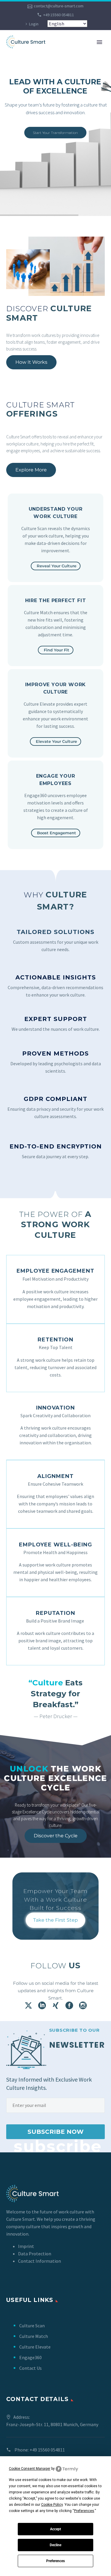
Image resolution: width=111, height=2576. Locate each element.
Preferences (55, 2561)
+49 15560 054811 (59, 15)
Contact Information (40, 2261)
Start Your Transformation (55, 133)
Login (34, 24)
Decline (55, 2545)
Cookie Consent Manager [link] (30, 2469)
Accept (55, 2529)
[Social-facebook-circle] (69, 2005)
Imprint (26, 2246)
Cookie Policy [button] (52, 2505)
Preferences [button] (84, 2511)
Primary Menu (99, 42)
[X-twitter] (28, 2005)
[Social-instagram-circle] (83, 2005)
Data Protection (35, 2254)
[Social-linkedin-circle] (42, 2005)
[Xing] (56, 2005)
